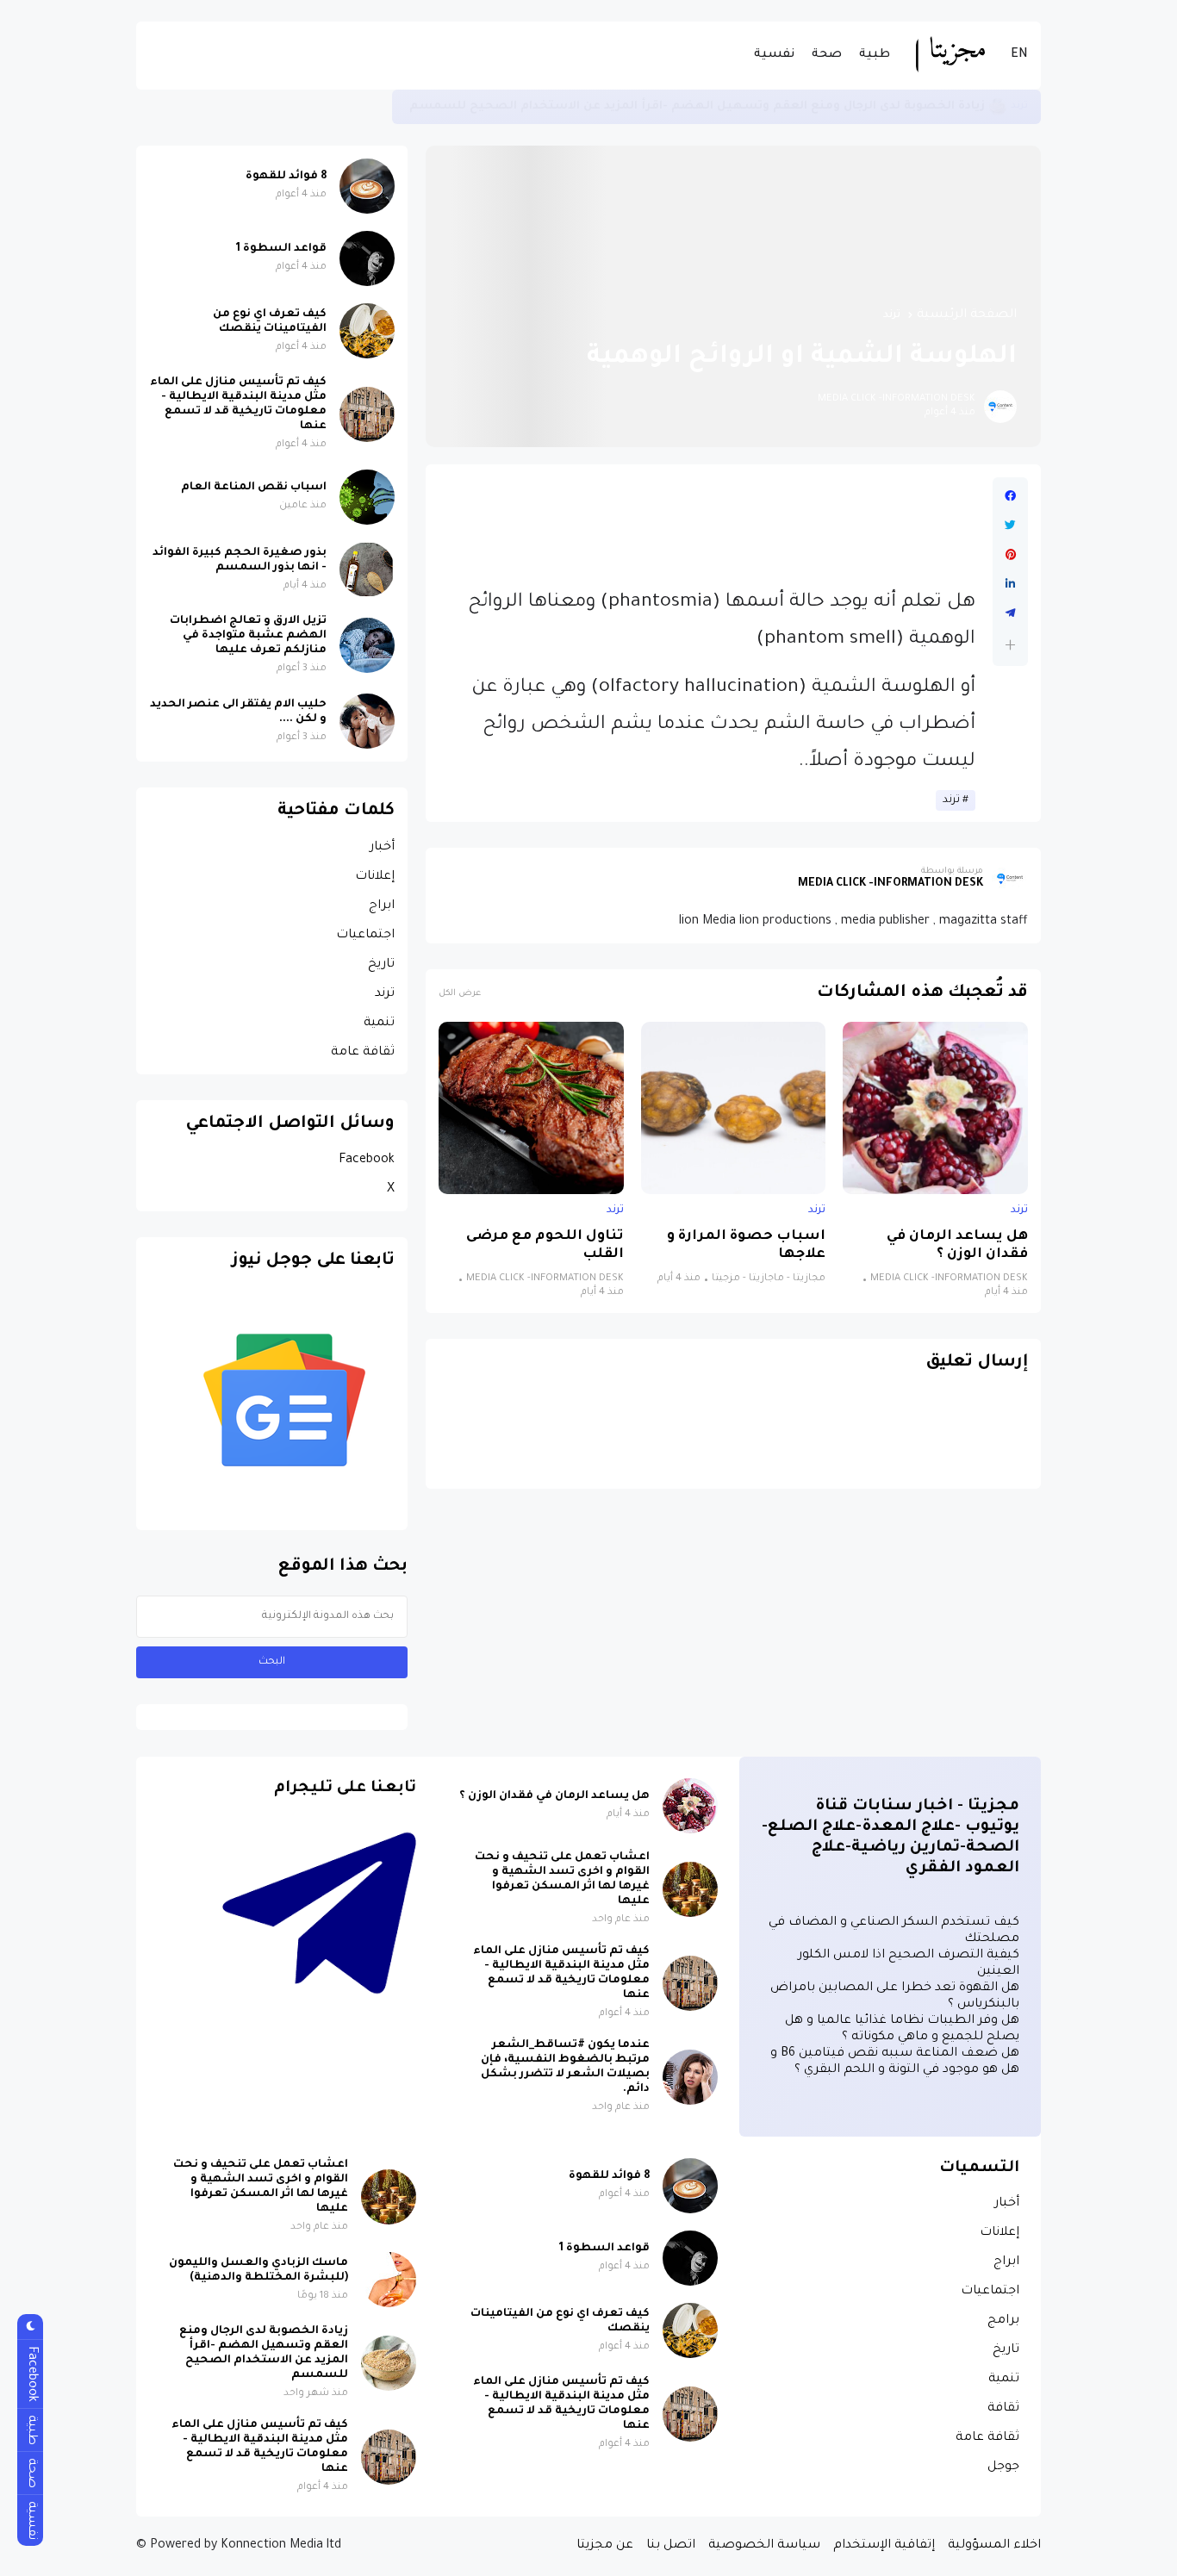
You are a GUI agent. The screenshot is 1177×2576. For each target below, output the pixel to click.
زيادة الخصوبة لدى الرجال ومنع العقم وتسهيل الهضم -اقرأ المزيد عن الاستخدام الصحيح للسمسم (264, 2353)
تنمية (379, 1024)
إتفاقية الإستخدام (884, 2546)
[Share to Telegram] (1010, 613)
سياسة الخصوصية (764, 2546)
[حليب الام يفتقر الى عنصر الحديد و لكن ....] (367, 721)
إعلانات (375, 877)
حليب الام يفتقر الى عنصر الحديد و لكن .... (238, 712)
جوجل (1003, 2467)
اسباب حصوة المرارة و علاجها (746, 1246)
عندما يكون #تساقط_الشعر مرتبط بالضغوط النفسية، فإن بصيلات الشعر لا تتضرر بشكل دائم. (565, 2067)
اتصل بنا (671, 2546)
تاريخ (381, 965)
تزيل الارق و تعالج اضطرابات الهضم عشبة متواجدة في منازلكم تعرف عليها (248, 636)
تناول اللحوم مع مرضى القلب (545, 1246)
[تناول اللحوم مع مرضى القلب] (531, 1108)
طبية (875, 55)
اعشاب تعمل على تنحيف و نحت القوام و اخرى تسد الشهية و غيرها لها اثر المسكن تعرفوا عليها (562, 1879)
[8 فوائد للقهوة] (367, 186)
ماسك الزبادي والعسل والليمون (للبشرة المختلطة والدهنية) (258, 2271)
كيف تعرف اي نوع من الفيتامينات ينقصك (270, 322)
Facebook (367, 1160)
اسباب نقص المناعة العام (254, 488)
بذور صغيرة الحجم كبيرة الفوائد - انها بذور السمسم (240, 560)
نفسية (774, 55)
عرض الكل (460, 994)
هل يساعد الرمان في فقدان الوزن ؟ (957, 1246)
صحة (827, 55)
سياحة (1012, 106)
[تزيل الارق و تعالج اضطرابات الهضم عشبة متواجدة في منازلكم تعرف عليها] (367, 645)
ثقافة (1003, 2409)
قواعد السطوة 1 (281, 249)
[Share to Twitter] (1010, 526)
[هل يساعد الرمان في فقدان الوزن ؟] (935, 1108)
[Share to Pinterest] (1010, 555)
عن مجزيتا (605, 2546)
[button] (1010, 645)
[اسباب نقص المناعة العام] (367, 497)
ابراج (382, 906)
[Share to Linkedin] (1010, 584)
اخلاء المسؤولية (994, 2546)
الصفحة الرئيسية (967, 315)
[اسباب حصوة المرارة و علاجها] (734, 1108)
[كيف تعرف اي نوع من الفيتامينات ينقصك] (367, 331)
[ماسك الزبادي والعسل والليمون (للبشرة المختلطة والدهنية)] (389, 2280)
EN (1019, 55)
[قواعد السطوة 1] (367, 258)
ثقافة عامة (363, 1053)
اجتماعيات (365, 936)
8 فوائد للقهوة (286, 177)
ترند (892, 315)
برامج (1003, 2321)
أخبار (382, 848)
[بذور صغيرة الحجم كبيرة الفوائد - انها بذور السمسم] (367, 569)
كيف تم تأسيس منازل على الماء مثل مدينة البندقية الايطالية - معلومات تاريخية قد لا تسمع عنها (688, 106)
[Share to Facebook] (1010, 496)
